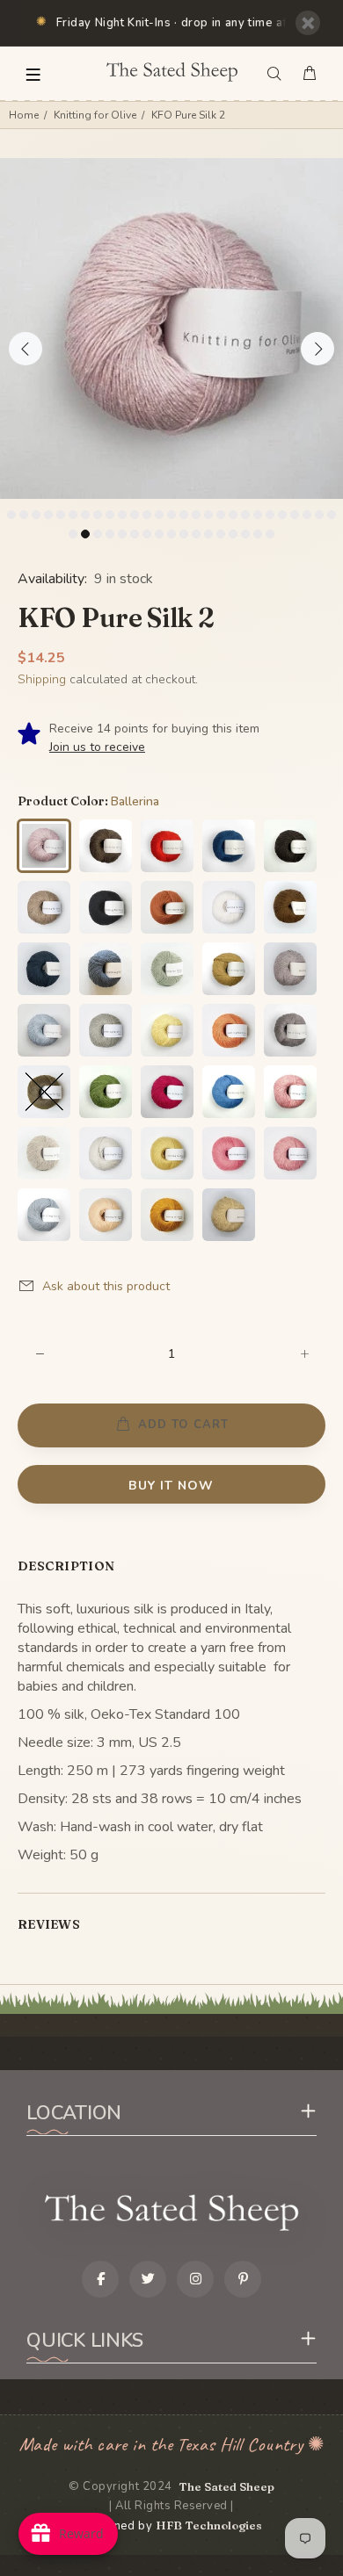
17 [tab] (208, 515)
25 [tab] (307, 515)
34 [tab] (147, 534)
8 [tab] (98, 515)
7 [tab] (85, 515)
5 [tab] (61, 515)
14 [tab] (171, 515)
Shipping (42, 679)
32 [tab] (122, 534)
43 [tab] (258, 534)
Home (24, 115)
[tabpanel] (171, 329)
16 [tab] (196, 515)
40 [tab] (221, 534)
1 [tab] (11, 515)
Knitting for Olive (95, 115)
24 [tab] (295, 515)
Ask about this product (106, 1286)
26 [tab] (319, 515)
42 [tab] (245, 534)
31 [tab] (110, 534)
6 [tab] (73, 515)
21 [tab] (258, 515)
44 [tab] (270, 534)
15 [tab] (184, 515)
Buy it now (171, 1486)
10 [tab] (122, 515)
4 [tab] (48, 515)
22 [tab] (270, 515)
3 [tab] (36, 515)
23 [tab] (282, 515)
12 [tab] (147, 515)
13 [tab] (159, 515)
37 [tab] (184, 534)
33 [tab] (135, 534)
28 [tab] (73, 534)
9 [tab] (110, 515)
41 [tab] (233, 534)
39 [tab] (208, 534)
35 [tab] (159, 534)
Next (317, 349)
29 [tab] (85, 534)
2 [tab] (24, 515)
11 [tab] (135, 515)
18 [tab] (221, 515)
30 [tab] (98, 534)
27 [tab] (332, 515)
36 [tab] (171, 534)
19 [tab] (233, 515)
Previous (26, 349)
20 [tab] (245, 515)
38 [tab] (196, 534)
